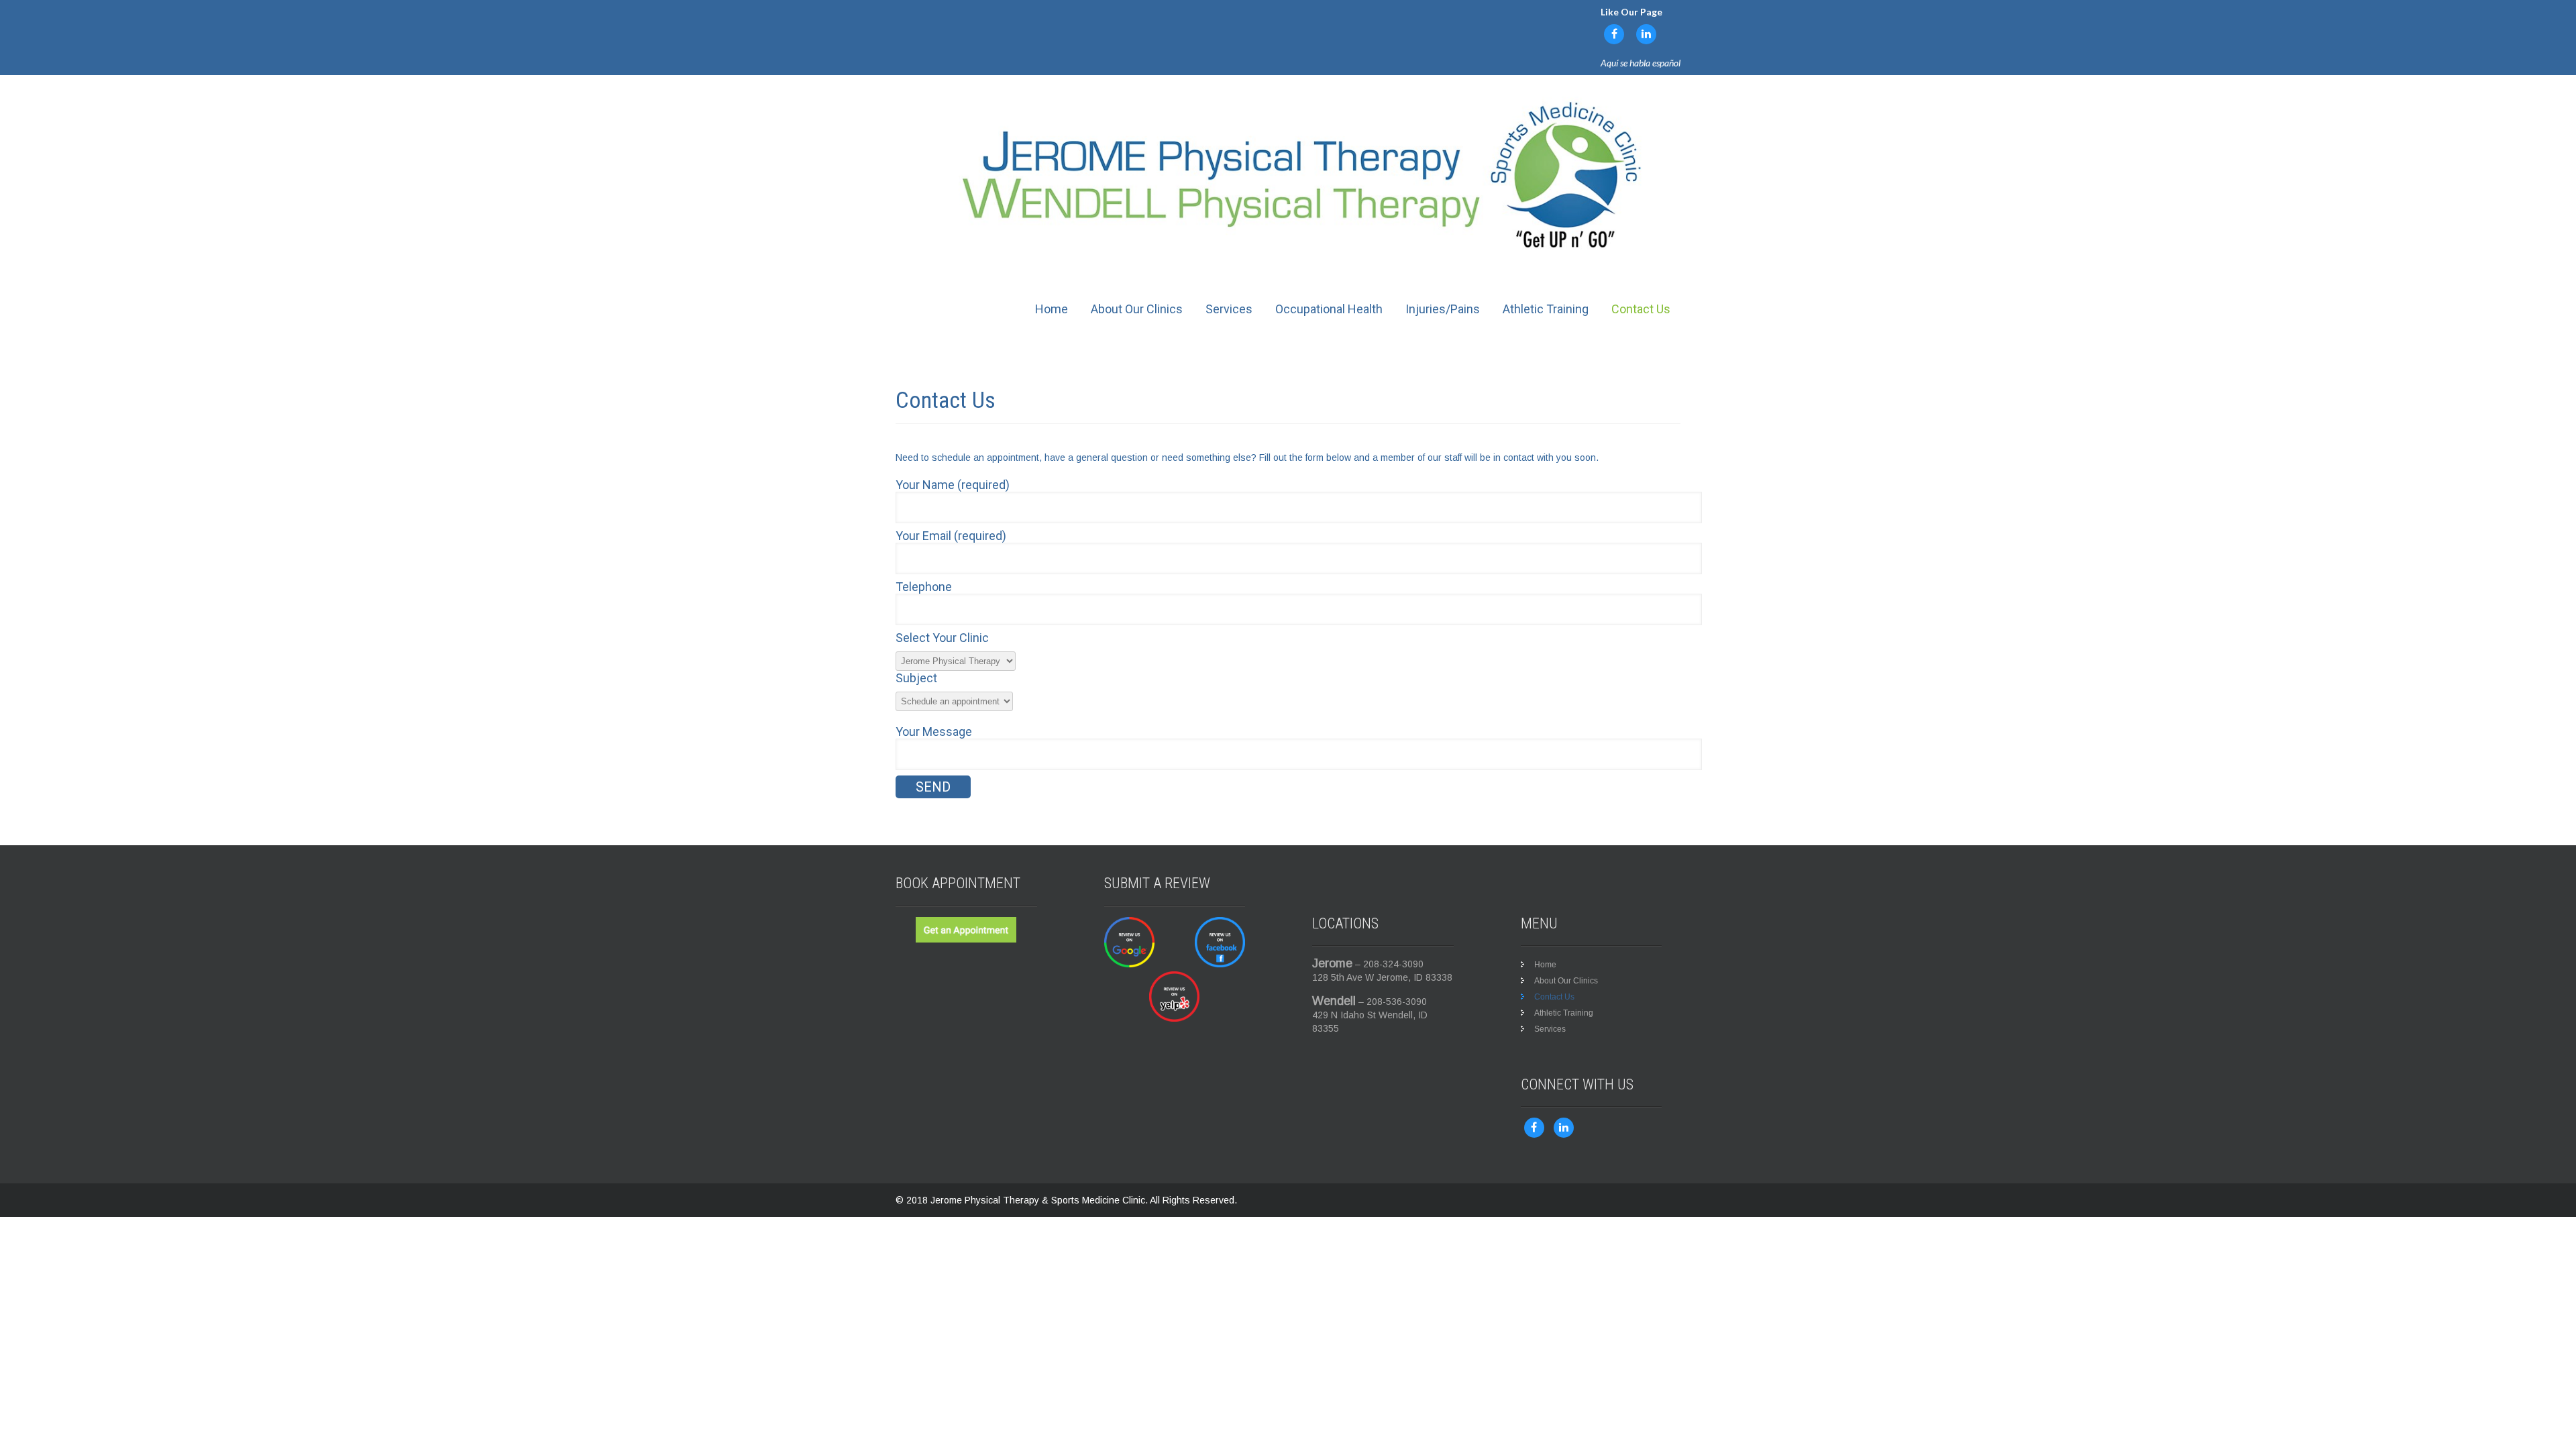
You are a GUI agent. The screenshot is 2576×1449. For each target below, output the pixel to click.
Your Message (934, 732)
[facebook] (1614, 34)
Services (1229, 309)
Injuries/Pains (1443, 309)
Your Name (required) (953, 485)
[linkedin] (1646, 34)
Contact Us (1641, 309)
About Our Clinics (1137, 309)
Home (1052, 309)
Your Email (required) (951, 536)
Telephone (924, 587)
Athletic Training (1546, 309)
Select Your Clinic (942, 638)
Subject (916, 678)
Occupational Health (1329, 309)
